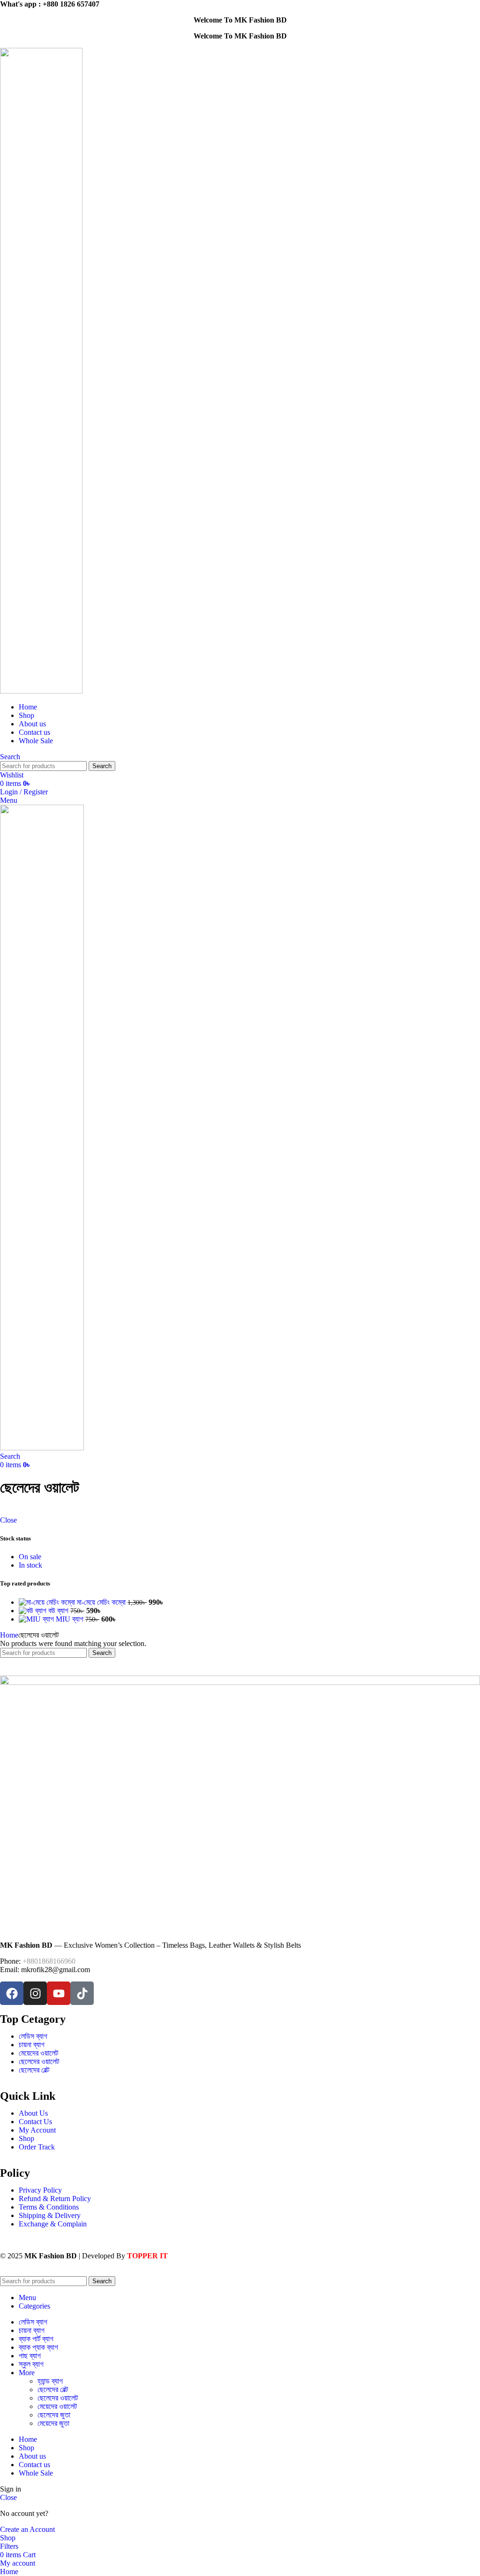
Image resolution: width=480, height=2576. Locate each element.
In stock (30, 1565)
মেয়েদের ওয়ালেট (57, 2406)
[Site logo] (41, 691)
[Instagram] (35, 1993)
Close (8, 1520)
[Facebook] (12, 1993)
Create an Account (27, 2529)
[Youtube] (59, 1993)
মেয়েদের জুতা (53, 2423)
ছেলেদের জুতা (54, 2415)
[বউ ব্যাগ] (34, 1611)
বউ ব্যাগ (59, 1611)
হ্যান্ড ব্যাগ (50, 2381)
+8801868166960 (49, 1961)
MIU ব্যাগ (71, 1619)
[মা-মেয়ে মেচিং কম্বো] (48, 1602)
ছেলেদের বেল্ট (53, 2389)
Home (9, 1635)
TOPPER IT (147, 2256)
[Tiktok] (82, 1993)
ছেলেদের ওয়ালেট (58, 2398)
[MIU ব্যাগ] (37, 1619)
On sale (30, 1557)
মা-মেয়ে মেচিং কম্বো (102, 1602)
